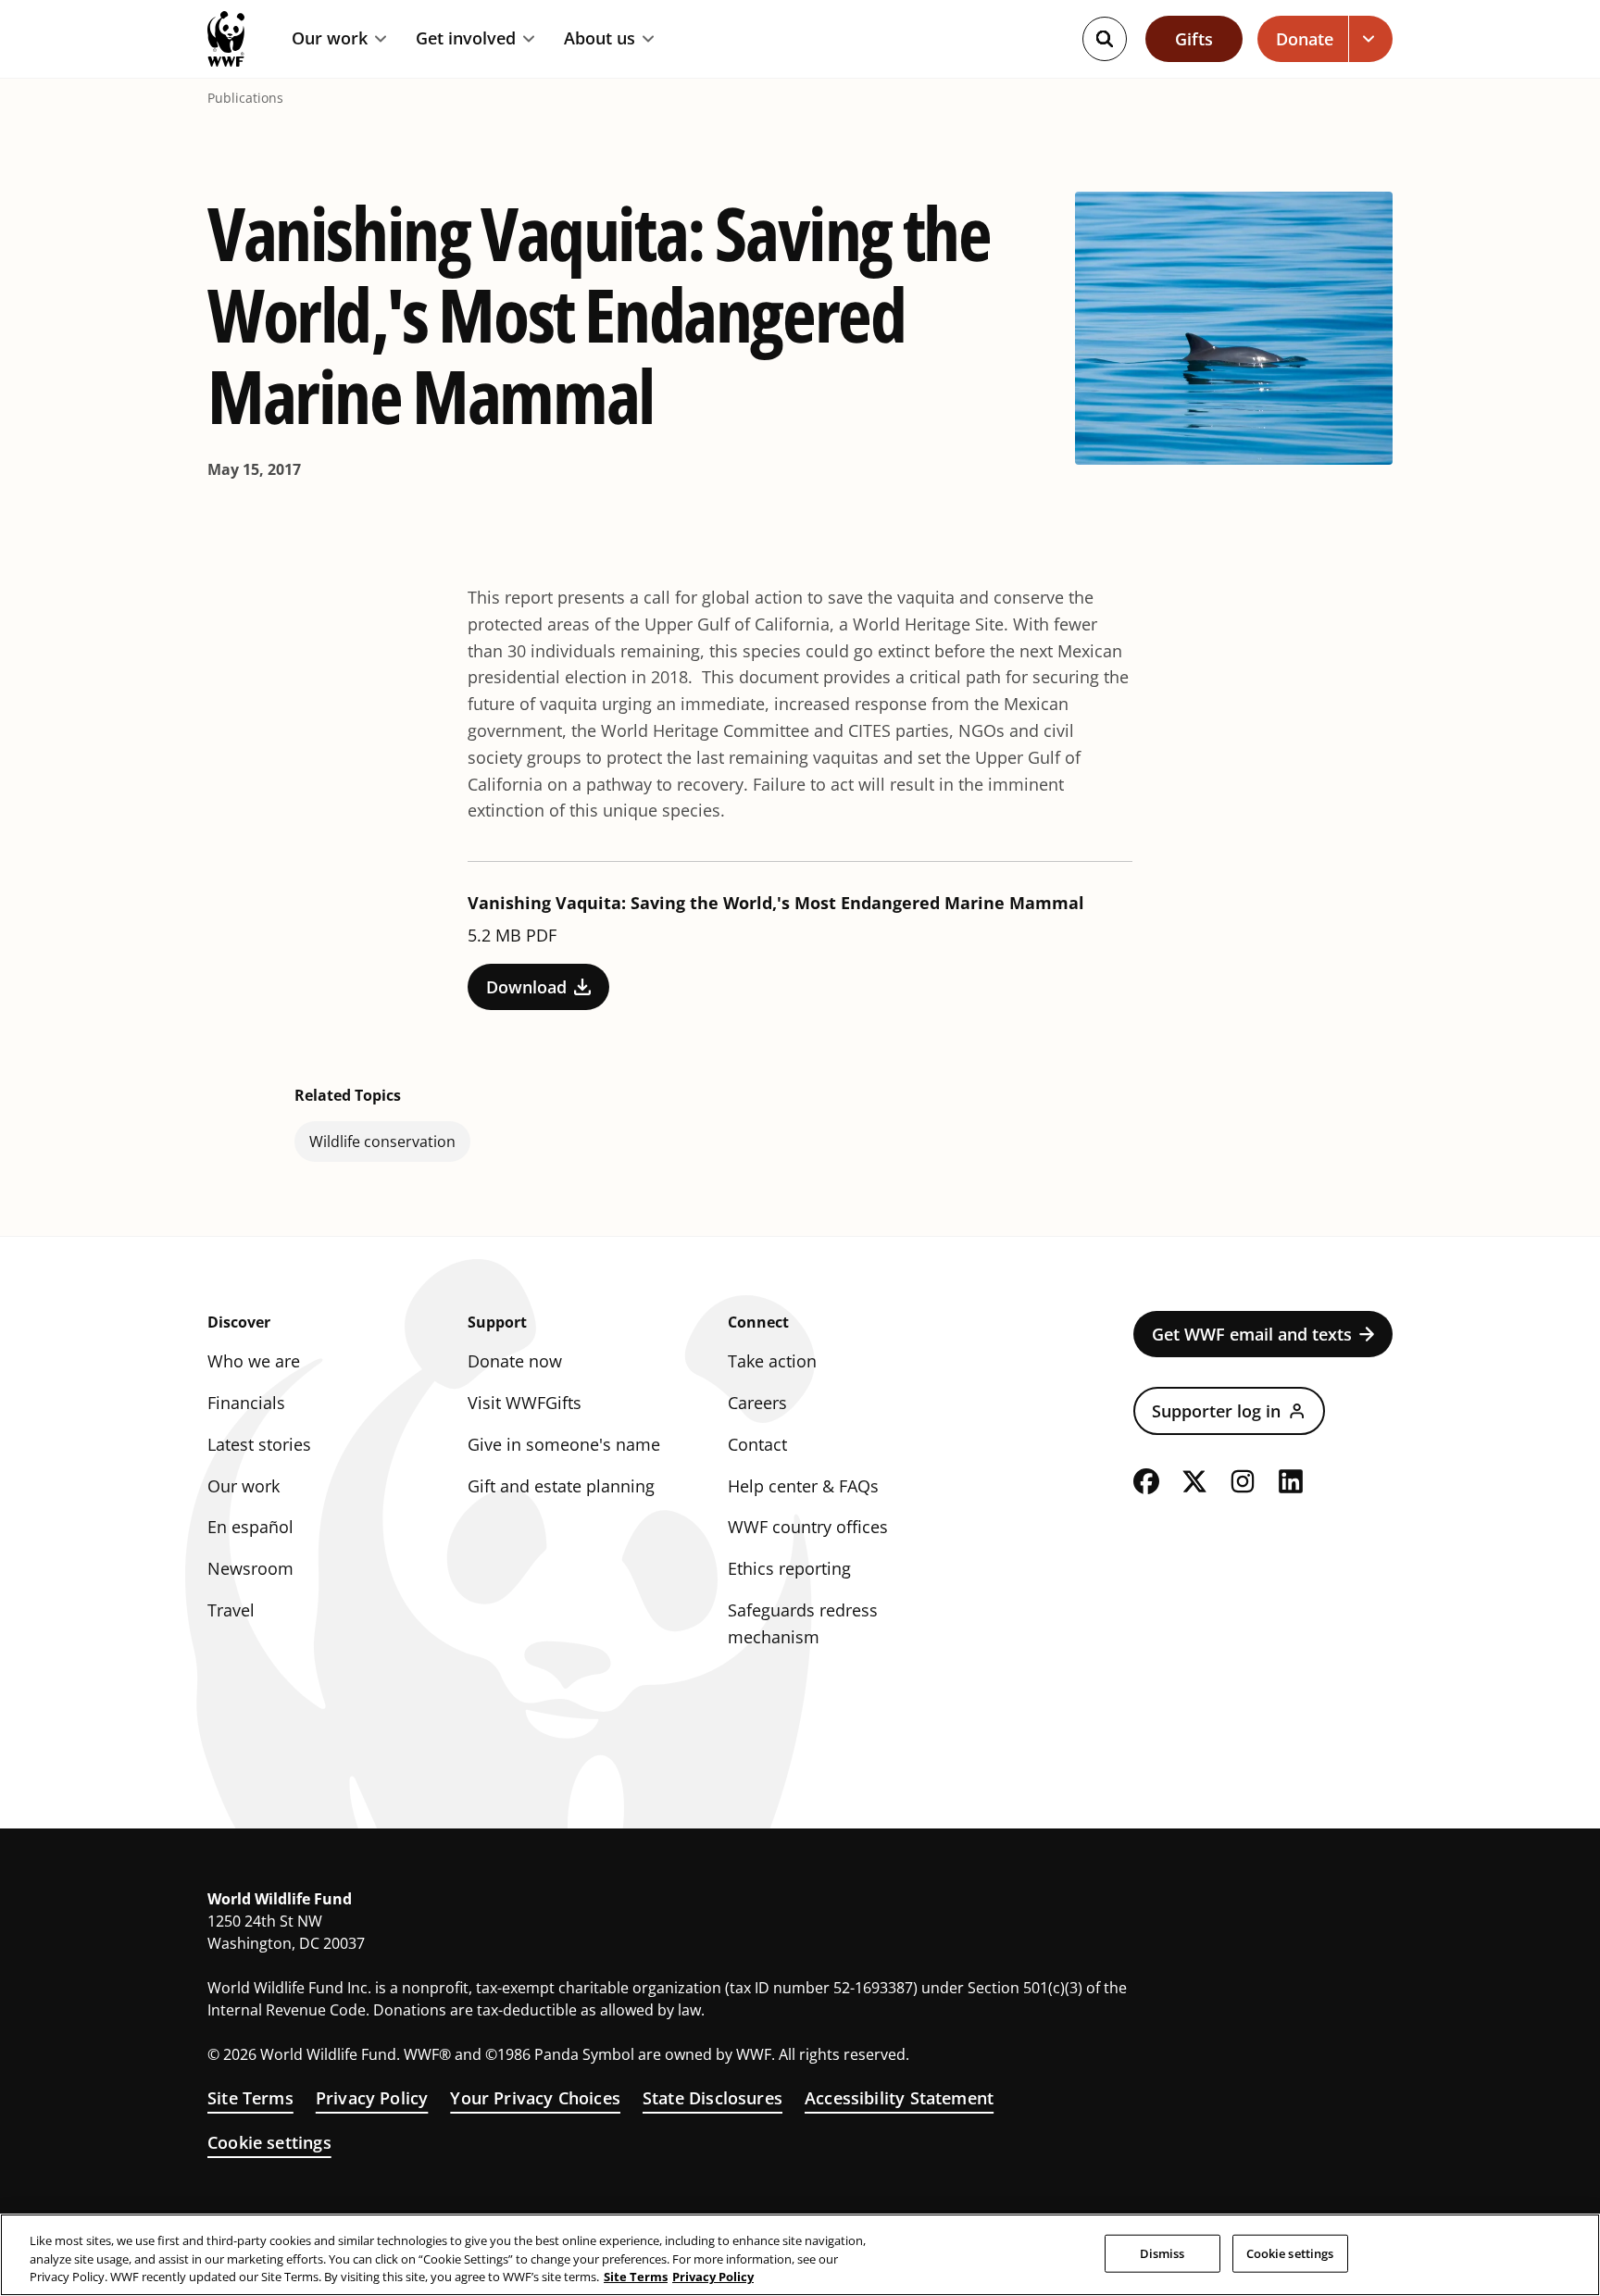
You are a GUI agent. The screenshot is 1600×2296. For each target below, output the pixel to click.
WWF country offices (808, 1527)
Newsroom (250, 1568)
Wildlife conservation (382, 1142)
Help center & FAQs (803, 1486)
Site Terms (250, 2098)
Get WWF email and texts (1252, 1334)
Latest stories (259, 1444)
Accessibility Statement (899, 2098)
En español (250, 1527)
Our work (330, 39)
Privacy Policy (372, 2098)
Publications (245, 98)
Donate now (515, 1361)
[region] (800, 2255)
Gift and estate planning (561, 1486)
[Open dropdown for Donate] (1371, 39)
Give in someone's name (564, 1444)
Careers (757, 1403)
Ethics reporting (789, 1568)
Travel (231, 1610)
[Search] (1105, 39)
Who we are (254, 1361)
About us (600, 39)
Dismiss (1162, 2252)
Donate (1305, 39)
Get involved (466, 39)
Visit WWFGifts (525, 1403)
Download (526, 987)
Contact (757, 1444)
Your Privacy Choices (535, 2098)
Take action (772, 1361)
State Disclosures (712, 2098)
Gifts (1194, 39)
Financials (246, 1403)
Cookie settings (269, 2142)
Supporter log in (1216, 1411)
